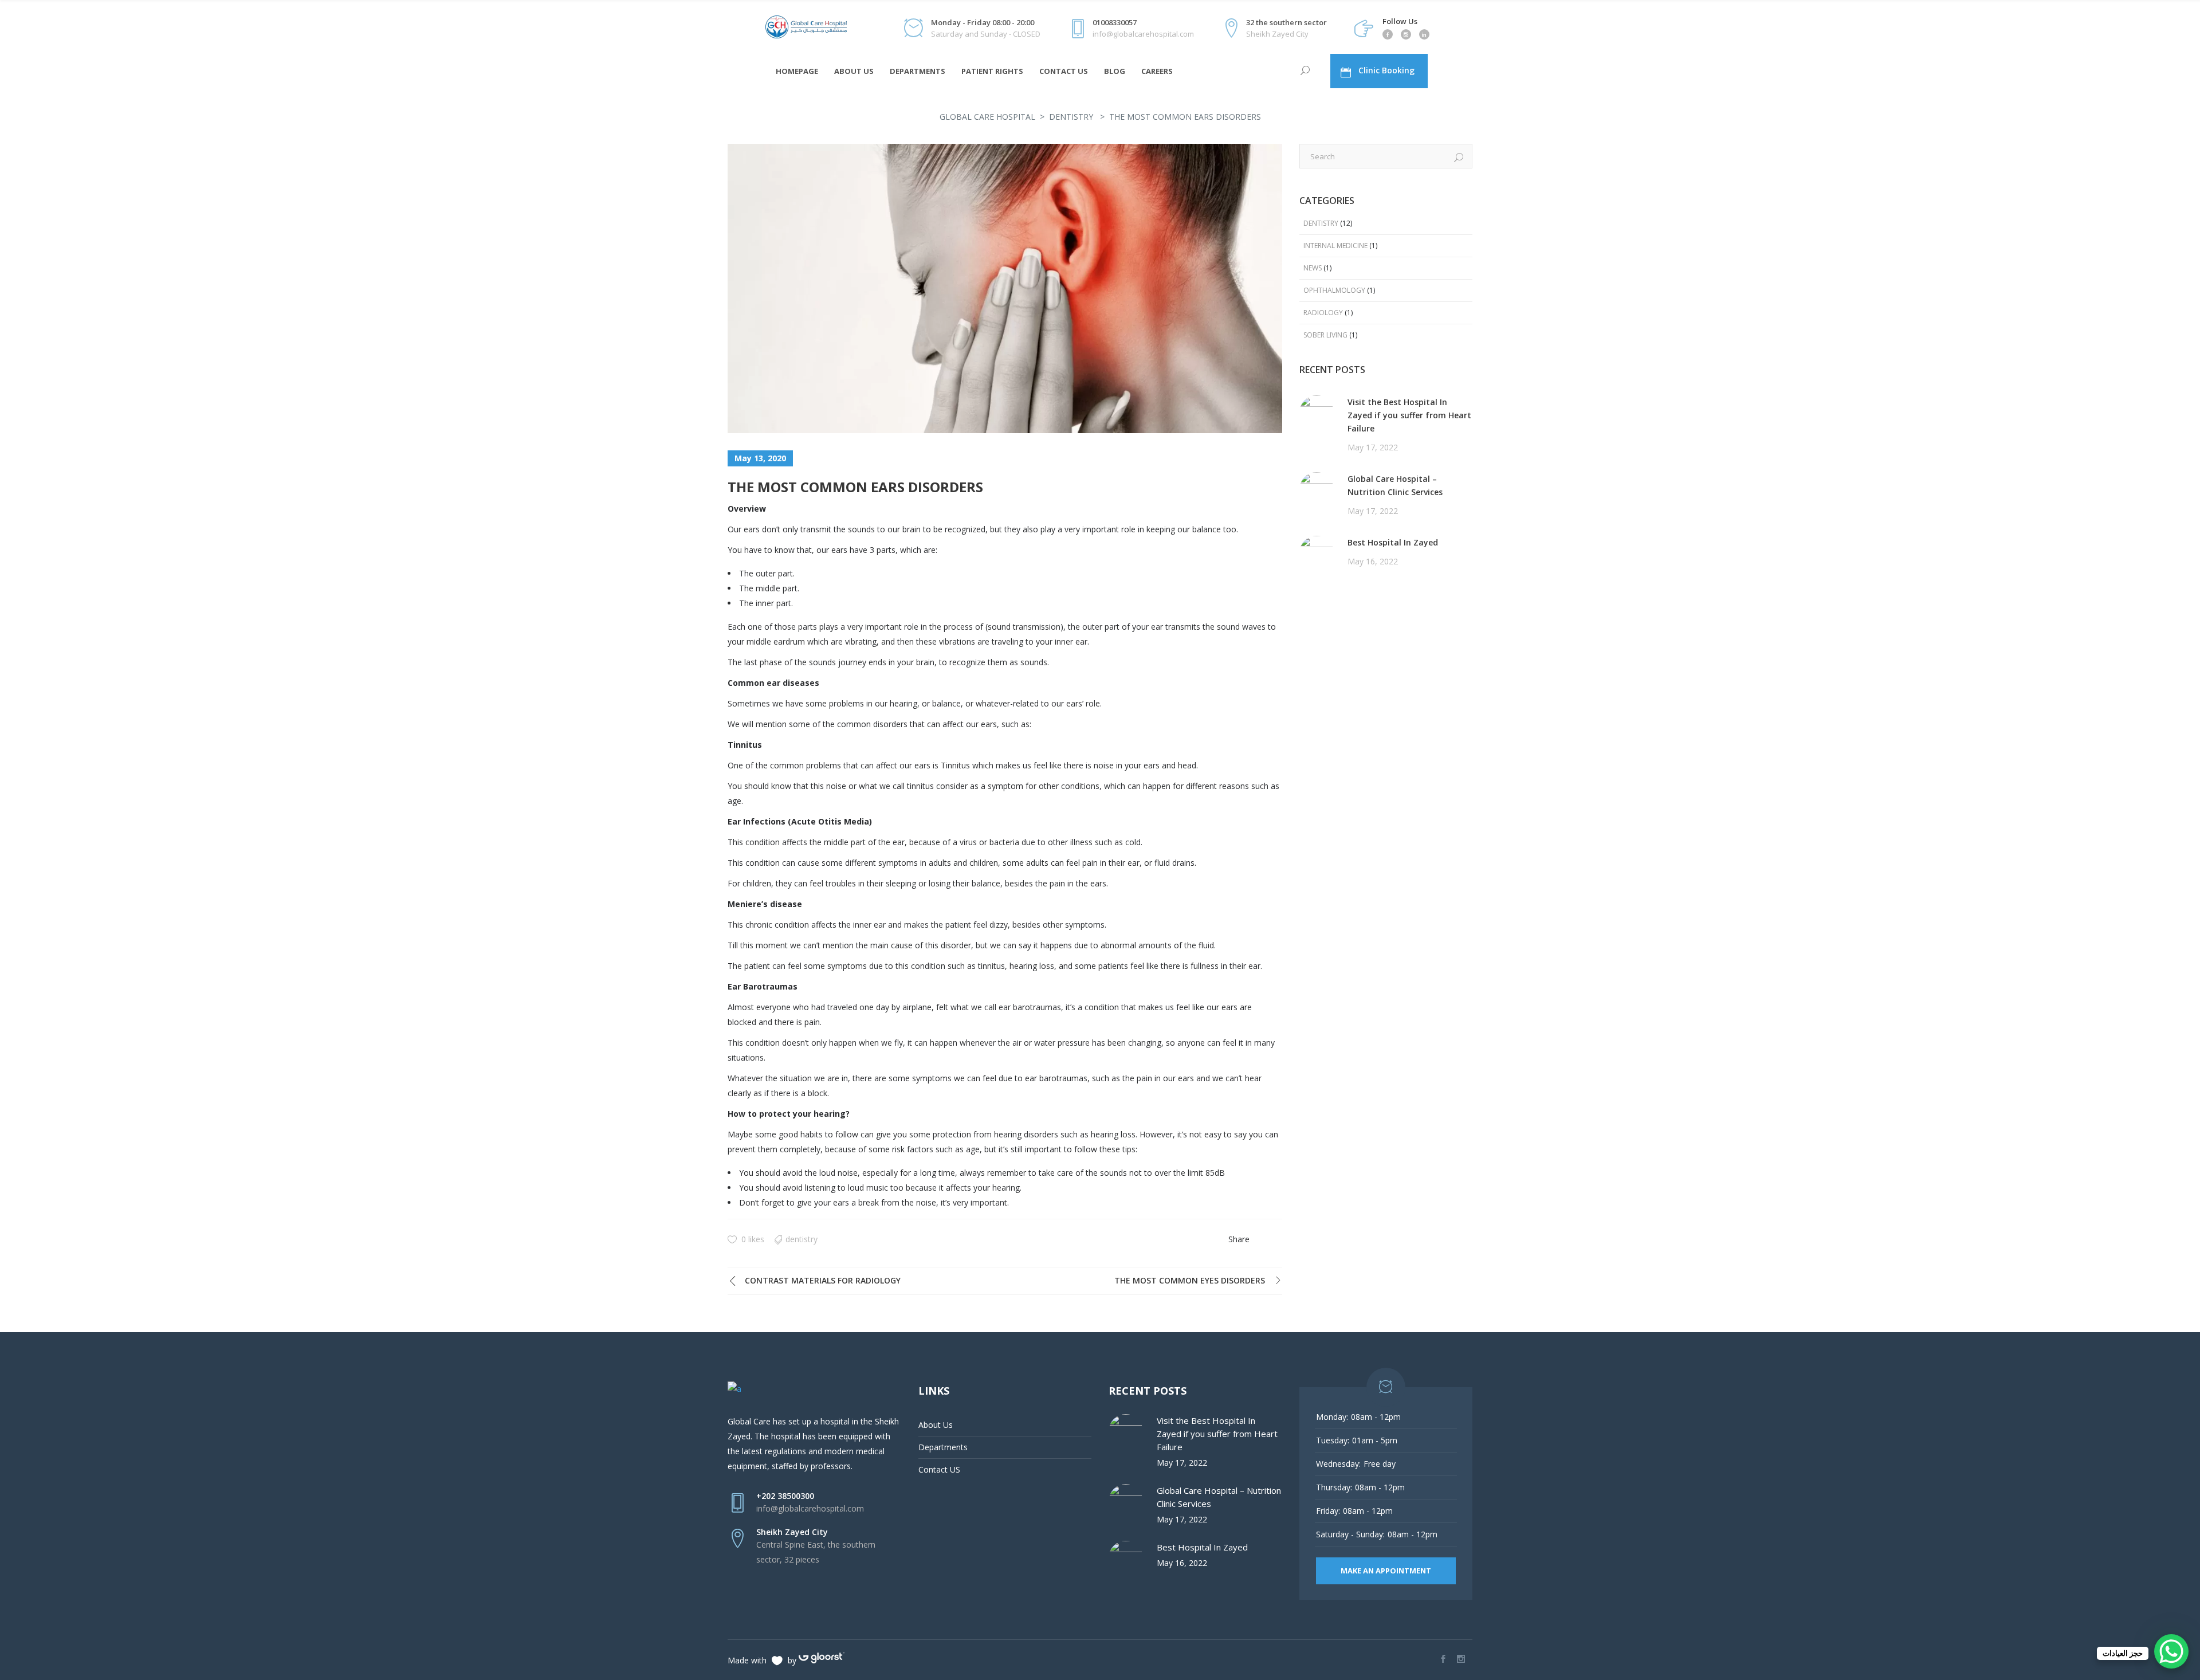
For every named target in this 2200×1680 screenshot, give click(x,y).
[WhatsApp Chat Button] (2171, 1651)
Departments (943, 1447)
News (1313, 268)
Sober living (1325, 335)
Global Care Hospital (987, 117)
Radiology (1323, 313)
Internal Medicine (1335, 246)
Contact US (939, 1469)
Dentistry (1071, 117)
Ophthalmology (1334, 290)
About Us (936, 1425)
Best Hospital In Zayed (1393, 542)
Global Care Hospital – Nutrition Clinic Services (1395, 485)
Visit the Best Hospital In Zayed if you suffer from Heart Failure (1409, 415)
